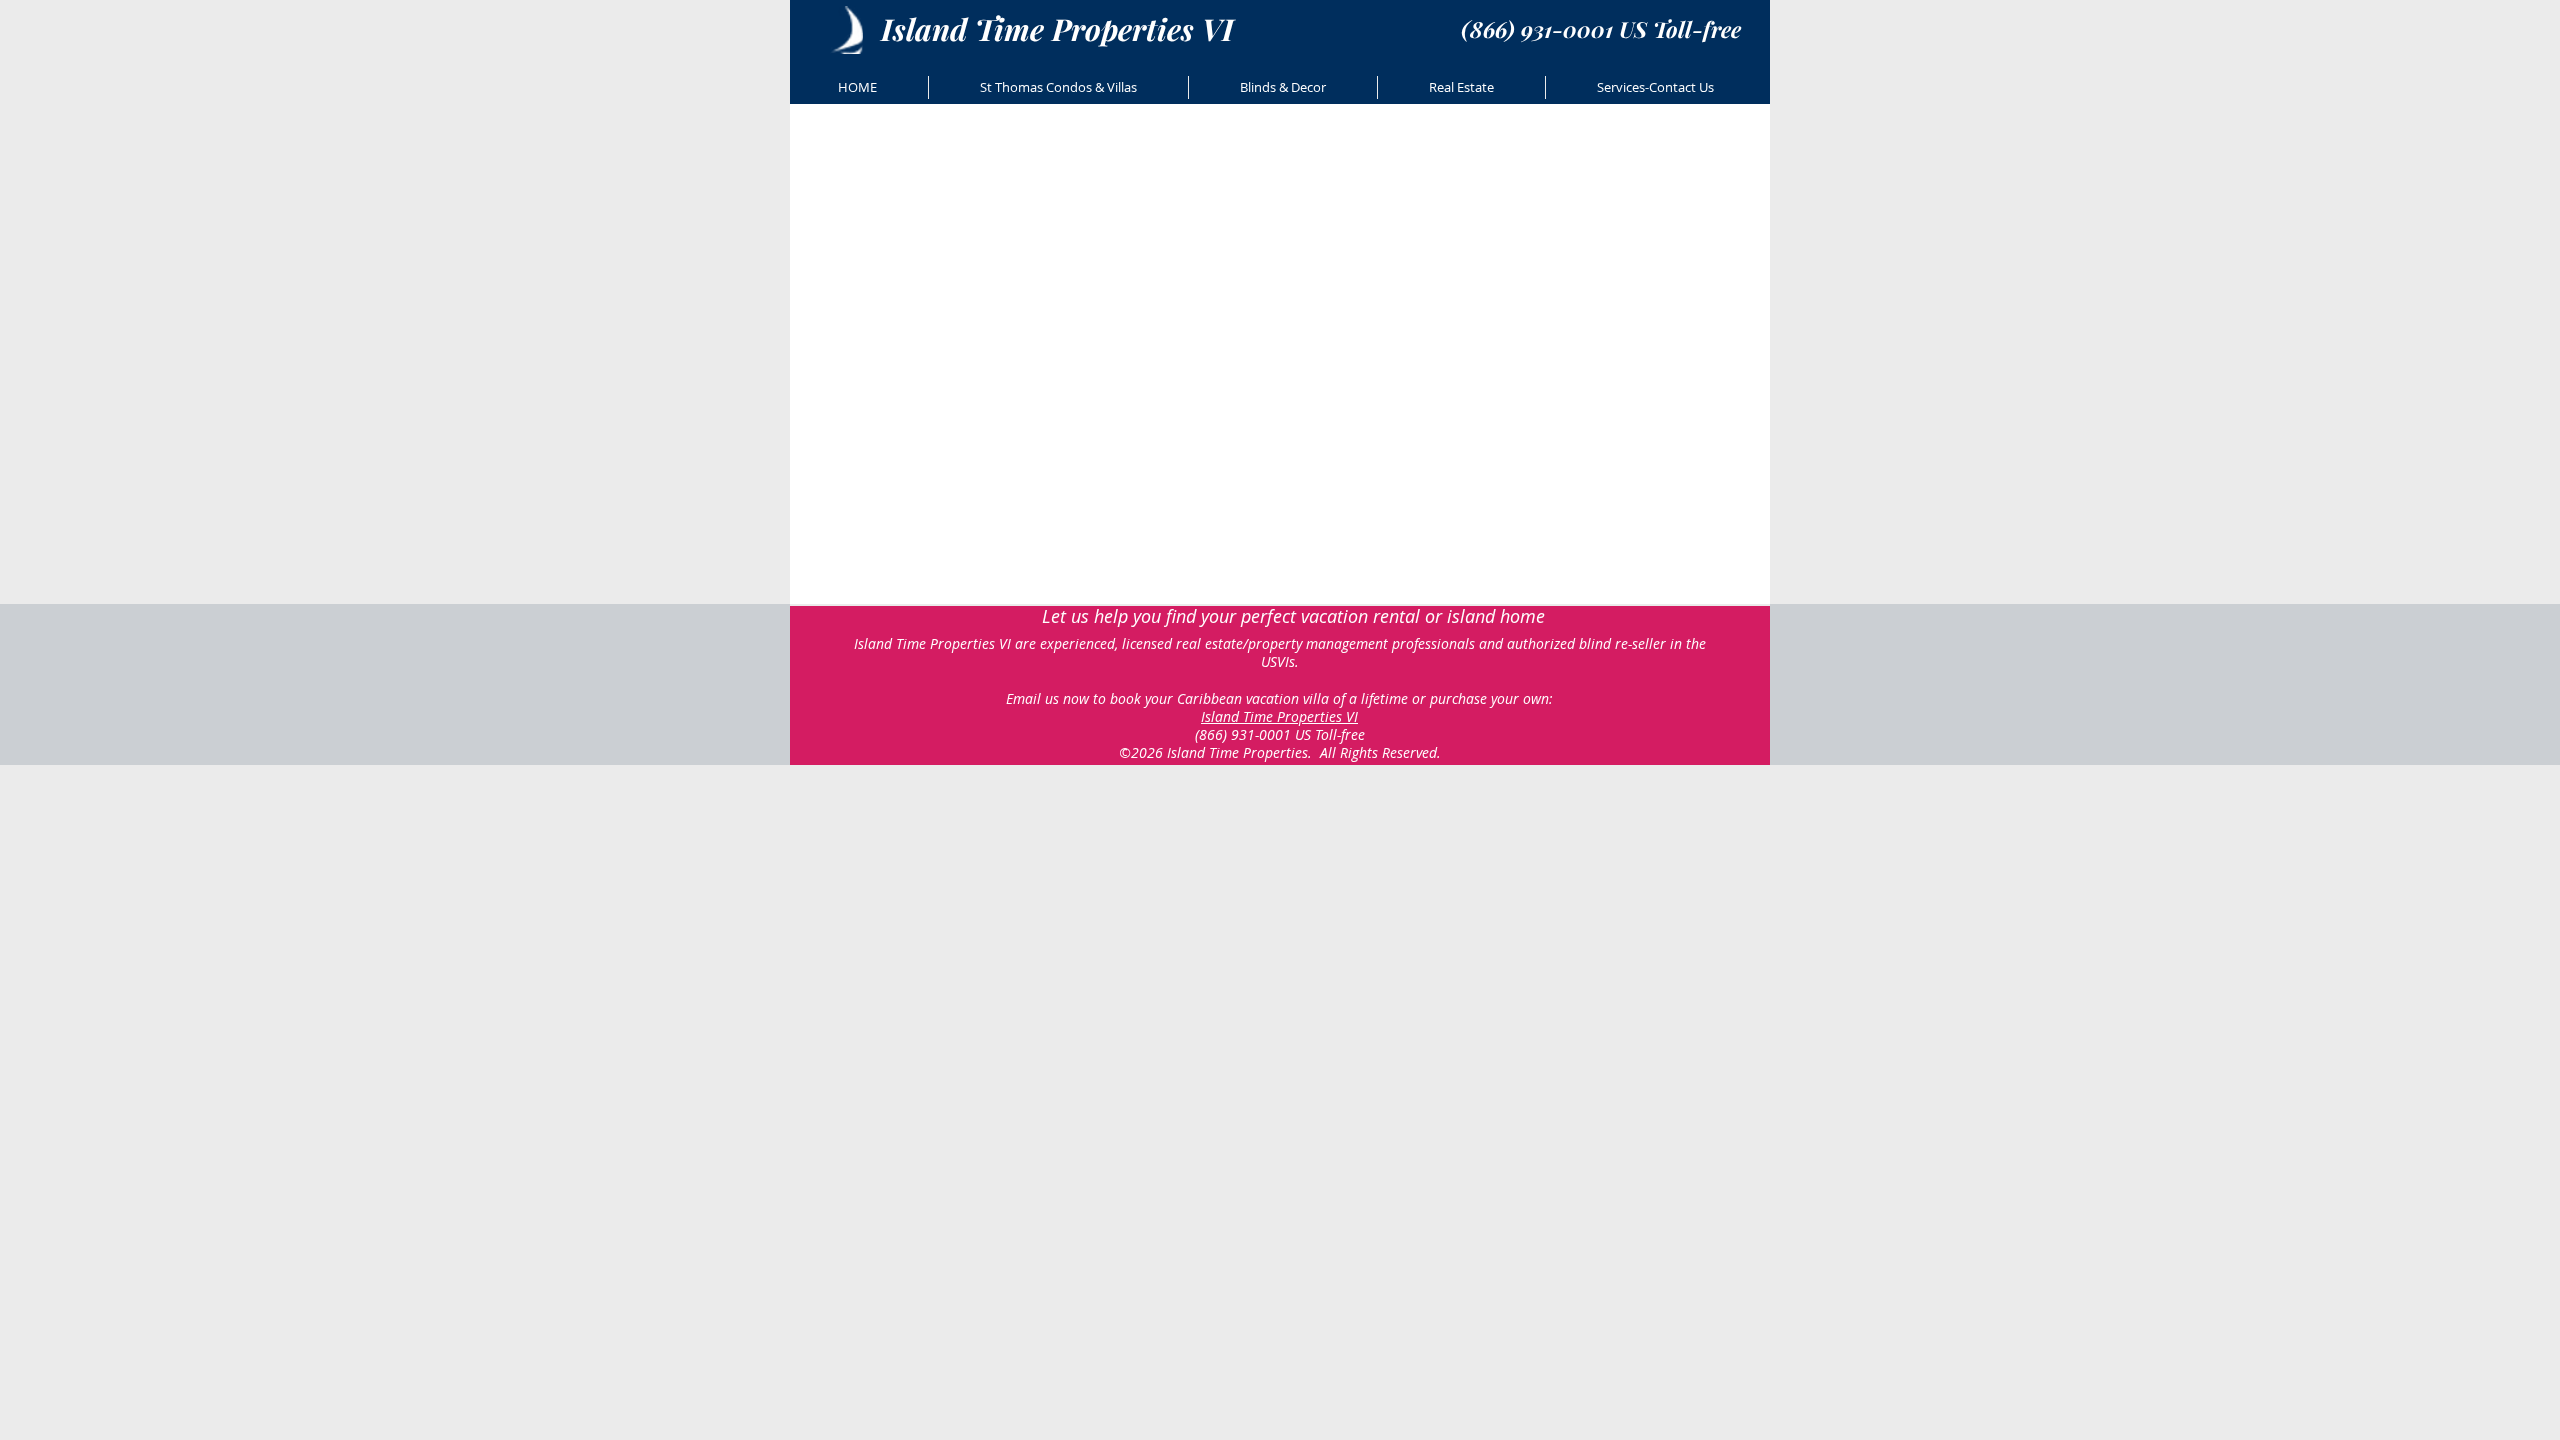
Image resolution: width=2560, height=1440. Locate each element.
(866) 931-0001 (1243, 734)
